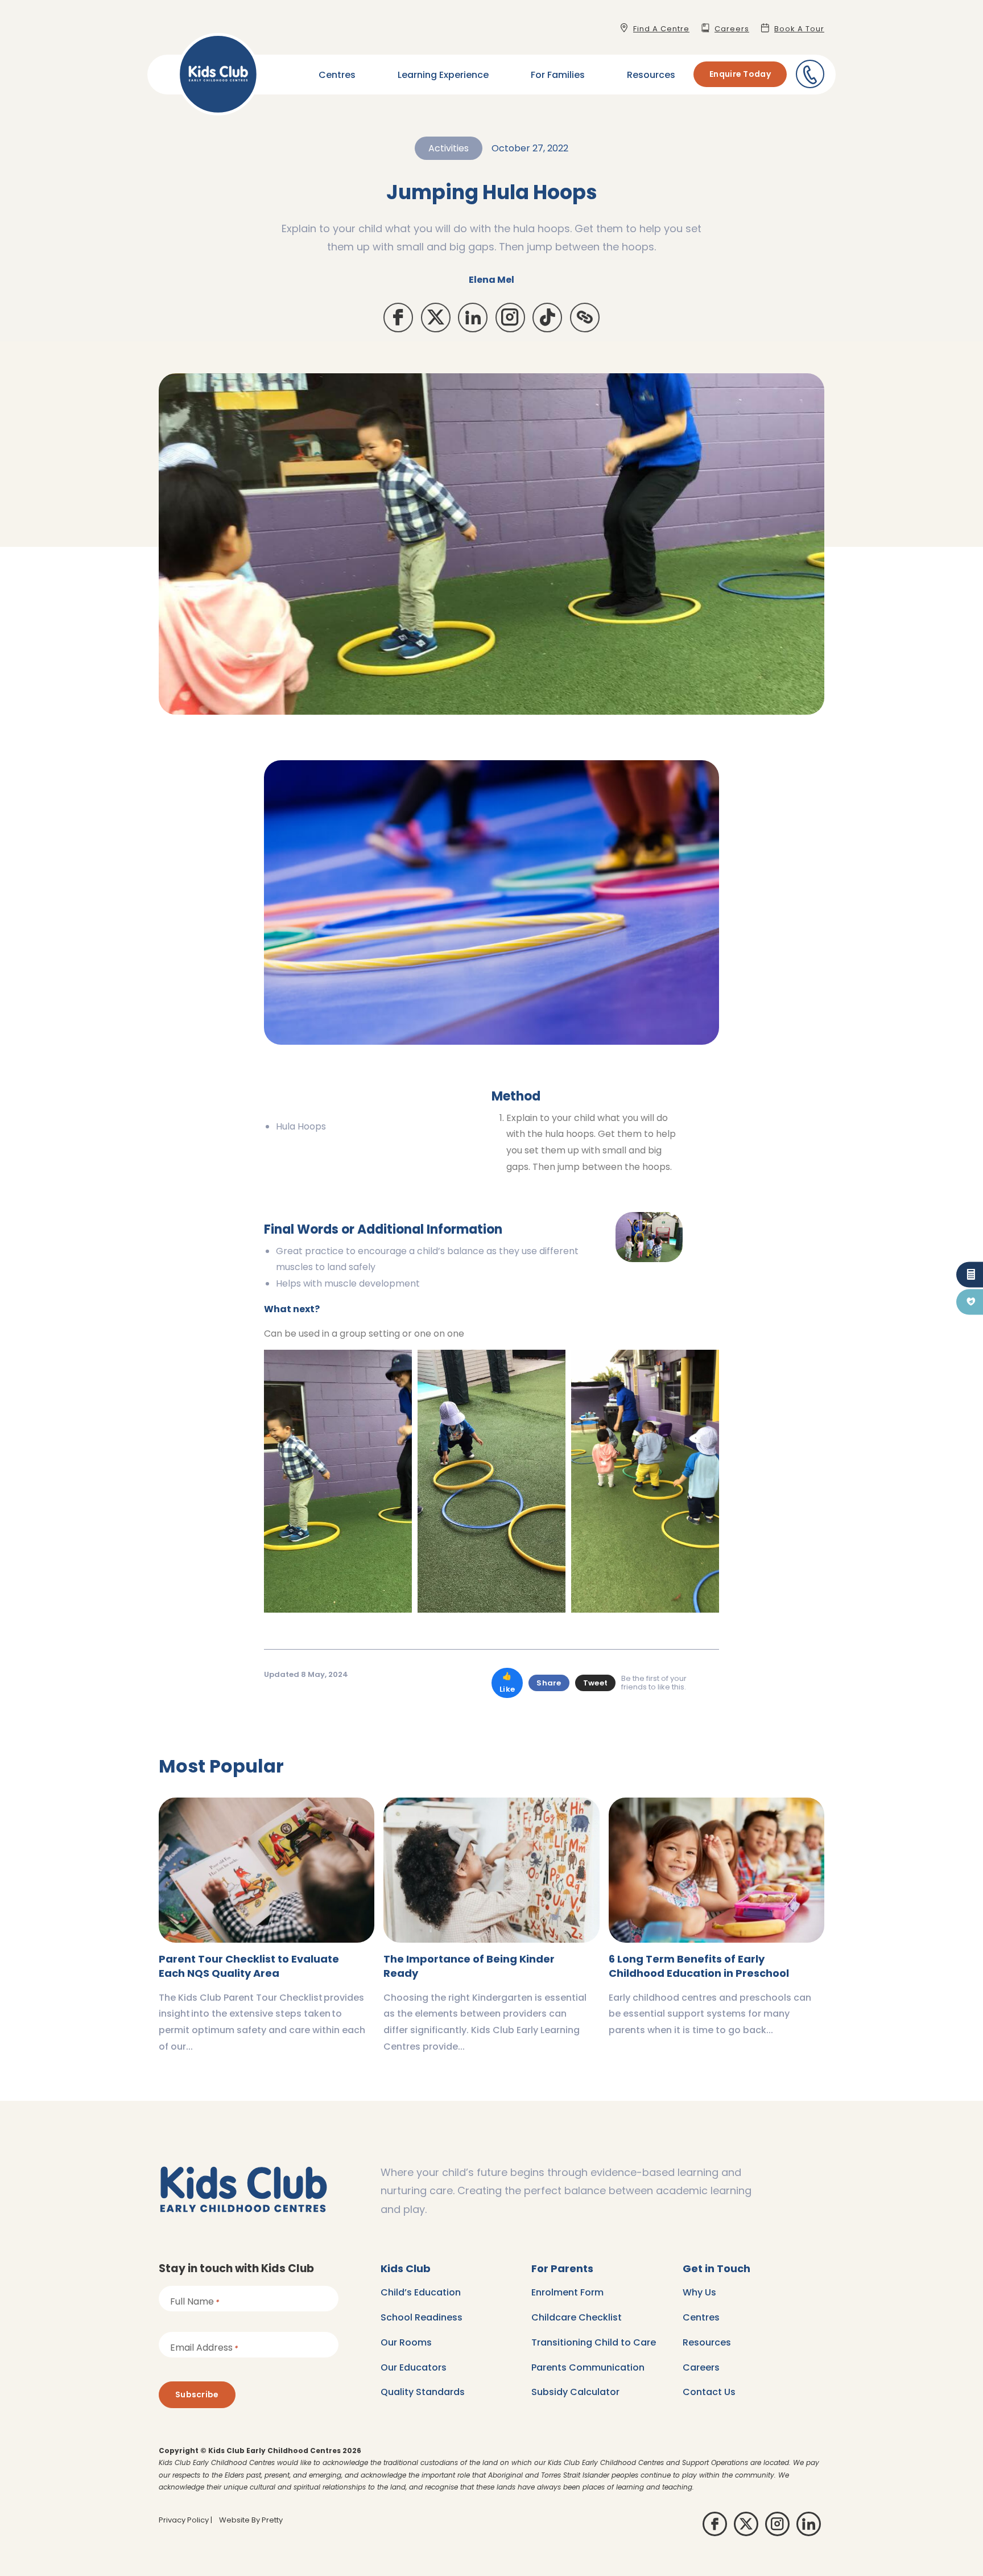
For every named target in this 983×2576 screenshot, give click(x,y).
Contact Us (709, 2392)
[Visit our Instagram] (510, 318)
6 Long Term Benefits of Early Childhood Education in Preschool (699, 1966)
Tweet (596, 1683)
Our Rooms (406, 2342)
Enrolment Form (567, 2292)
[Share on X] (436, 318)
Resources (651, 75)
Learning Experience (443, 75)
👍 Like (507, 1683)
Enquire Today (740, 74)
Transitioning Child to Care (594, 2342)
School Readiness (422, 2317)
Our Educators (414, 2367)
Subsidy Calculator (575, 2392)
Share (549, 1683)
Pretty (272, 2520)
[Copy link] (585, 318)
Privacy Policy (184, 2520)
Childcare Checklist (577, 2317)
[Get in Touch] (810, 74)
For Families (558, 75)
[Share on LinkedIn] (473, 318)
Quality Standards (423, 2392)
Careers (701, 2367)
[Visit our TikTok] (547, 318)
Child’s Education (421, 2292)
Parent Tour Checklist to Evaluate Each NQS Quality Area (249, 1966)
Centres (337, 75)
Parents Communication (588, 2367)
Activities (449, 148)
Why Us (699, 2292)
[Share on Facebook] (398, 318)
